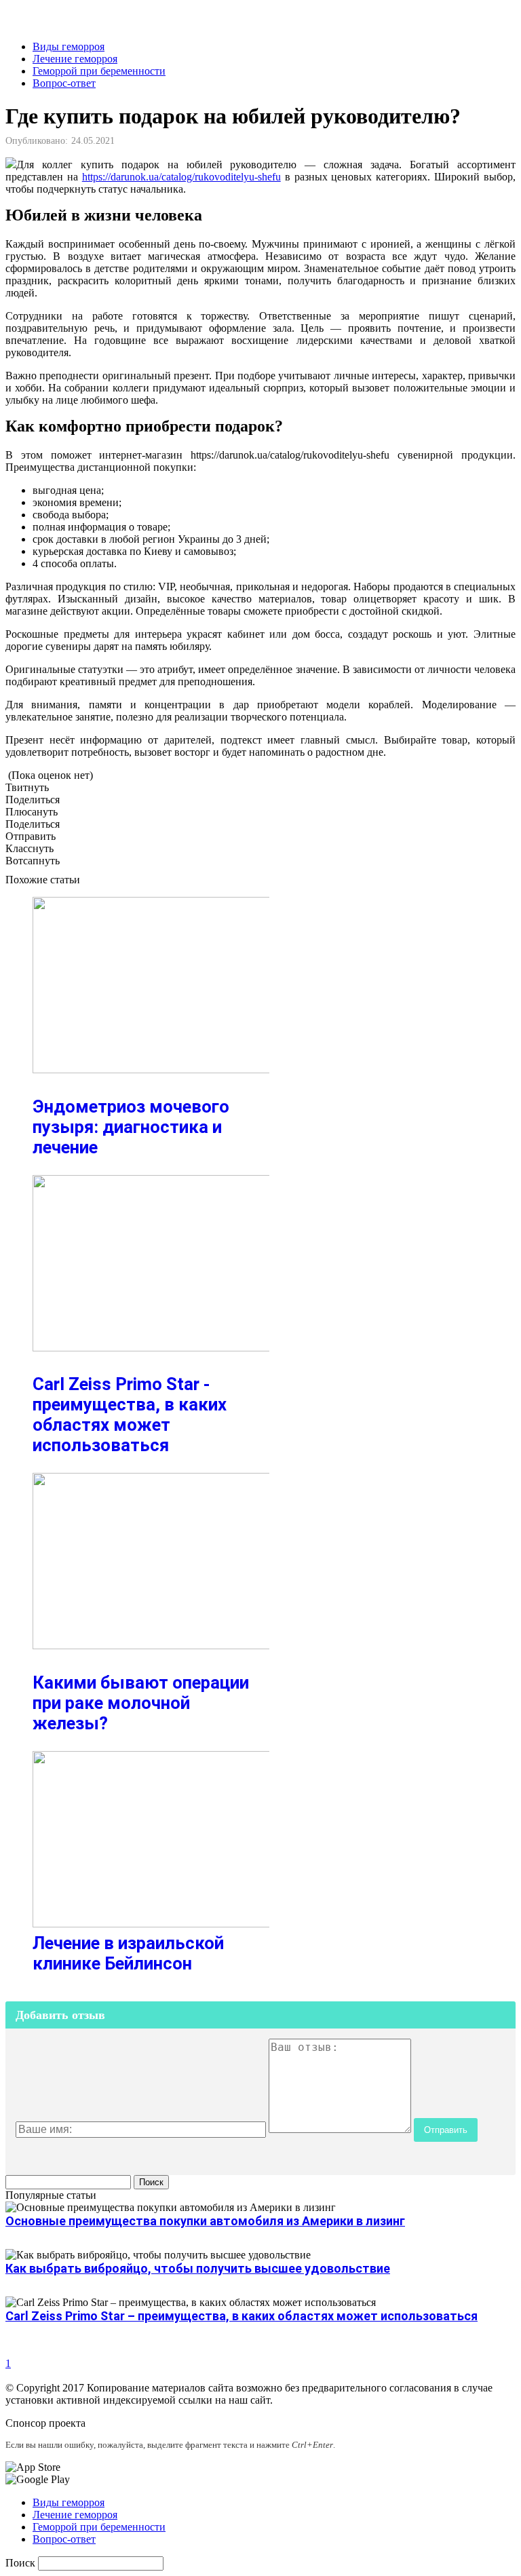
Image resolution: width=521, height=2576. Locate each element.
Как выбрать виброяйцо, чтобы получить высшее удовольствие (198, 2268)
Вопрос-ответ (64, 83)
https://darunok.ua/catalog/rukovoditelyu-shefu (181, 177)
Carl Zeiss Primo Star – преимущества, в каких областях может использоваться (242, 2316)
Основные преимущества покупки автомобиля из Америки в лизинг (205, 2221)
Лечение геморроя (75, 59)
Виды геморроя (69, 46)
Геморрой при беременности (99, 71)
